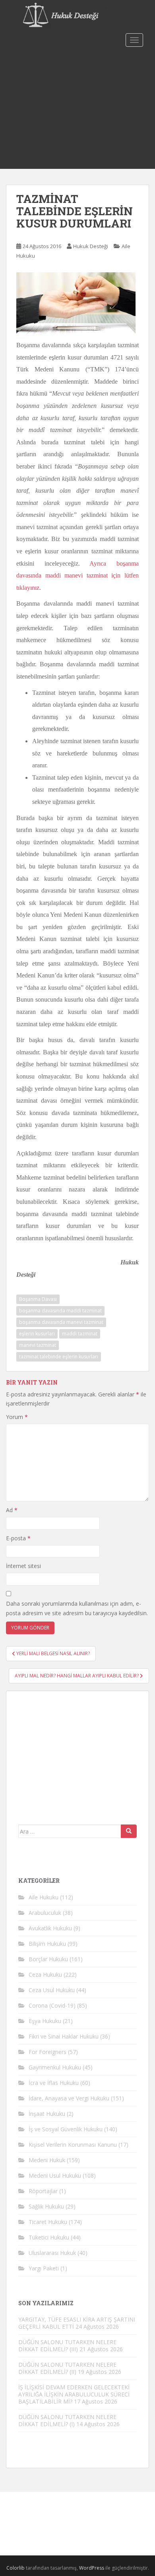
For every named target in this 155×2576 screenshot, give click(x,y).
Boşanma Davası (38, 1299)
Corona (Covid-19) (52, 2005)
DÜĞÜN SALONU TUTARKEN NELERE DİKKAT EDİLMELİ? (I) (67, 2420)
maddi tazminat (80, 1334)
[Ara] (129, 1831)
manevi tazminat (38, 1345)
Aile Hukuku (44, 1897)
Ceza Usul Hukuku (52, 1990)
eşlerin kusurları (37, 1334)
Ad (12, 1510)
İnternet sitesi (23, 1566)
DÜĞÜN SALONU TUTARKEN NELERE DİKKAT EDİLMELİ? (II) (67, 2368)
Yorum (17, 1417)
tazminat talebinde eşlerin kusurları (59, 1357)
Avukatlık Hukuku (50, 1928)
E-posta (18, 1538)
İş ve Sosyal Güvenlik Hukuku (66, 2129)
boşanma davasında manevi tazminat (61, 1322)
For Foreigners (47, 2052)
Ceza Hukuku (45, 1975)
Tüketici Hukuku (49, 2237)
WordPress (92, 2568)
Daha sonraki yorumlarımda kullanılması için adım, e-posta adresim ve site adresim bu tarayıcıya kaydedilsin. (77, 1608)
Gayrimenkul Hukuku (55, 2067)
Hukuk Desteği (91, 246)
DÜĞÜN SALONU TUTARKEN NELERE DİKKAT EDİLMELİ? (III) (67, 2346)
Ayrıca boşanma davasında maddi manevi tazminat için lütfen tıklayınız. (77, 576)
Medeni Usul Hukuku (55, 2175)
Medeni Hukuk (47, 2160)
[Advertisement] (77, 109)
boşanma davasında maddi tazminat (60, 1311)
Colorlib (15, 2568)
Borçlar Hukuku (48, 1959)
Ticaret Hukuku (48, 2222)
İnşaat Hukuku (47, 2114)
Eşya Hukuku (45, 2021)
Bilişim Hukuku (47, 1944)
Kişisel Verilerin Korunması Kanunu (73, 2145)
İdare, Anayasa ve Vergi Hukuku (69, 2098)
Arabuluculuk (45, 1913)
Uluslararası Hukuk (52, 2253)
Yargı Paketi (44, 2268)
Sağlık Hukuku (46, 2206)
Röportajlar (43, 2191)
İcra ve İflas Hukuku (54, 2083)
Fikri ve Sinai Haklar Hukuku (64, 2036)
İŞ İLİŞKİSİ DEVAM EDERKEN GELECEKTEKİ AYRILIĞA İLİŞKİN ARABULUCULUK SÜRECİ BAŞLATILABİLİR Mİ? (74, 2394)
